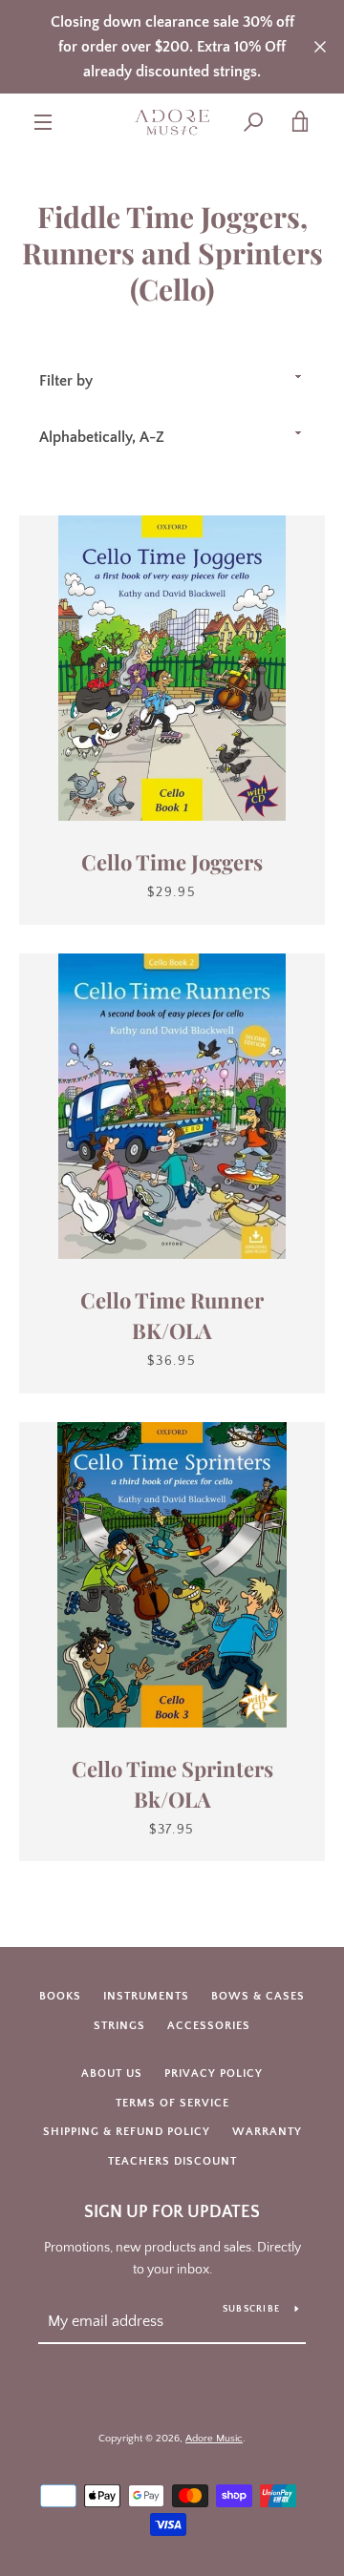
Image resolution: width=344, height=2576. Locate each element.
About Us (112, 2073)
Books (60, 1996)
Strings (119, 2026)
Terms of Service (172, 2103)
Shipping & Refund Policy (127, 2132)
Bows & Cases (258, 1996)
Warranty (267, 2132)
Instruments (146, 1996)
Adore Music (214, 2439)
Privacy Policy (214, 2073)
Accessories (209, 2026)
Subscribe (251, 2309)
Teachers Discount (172, 2161)
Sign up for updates (172, 2212)
